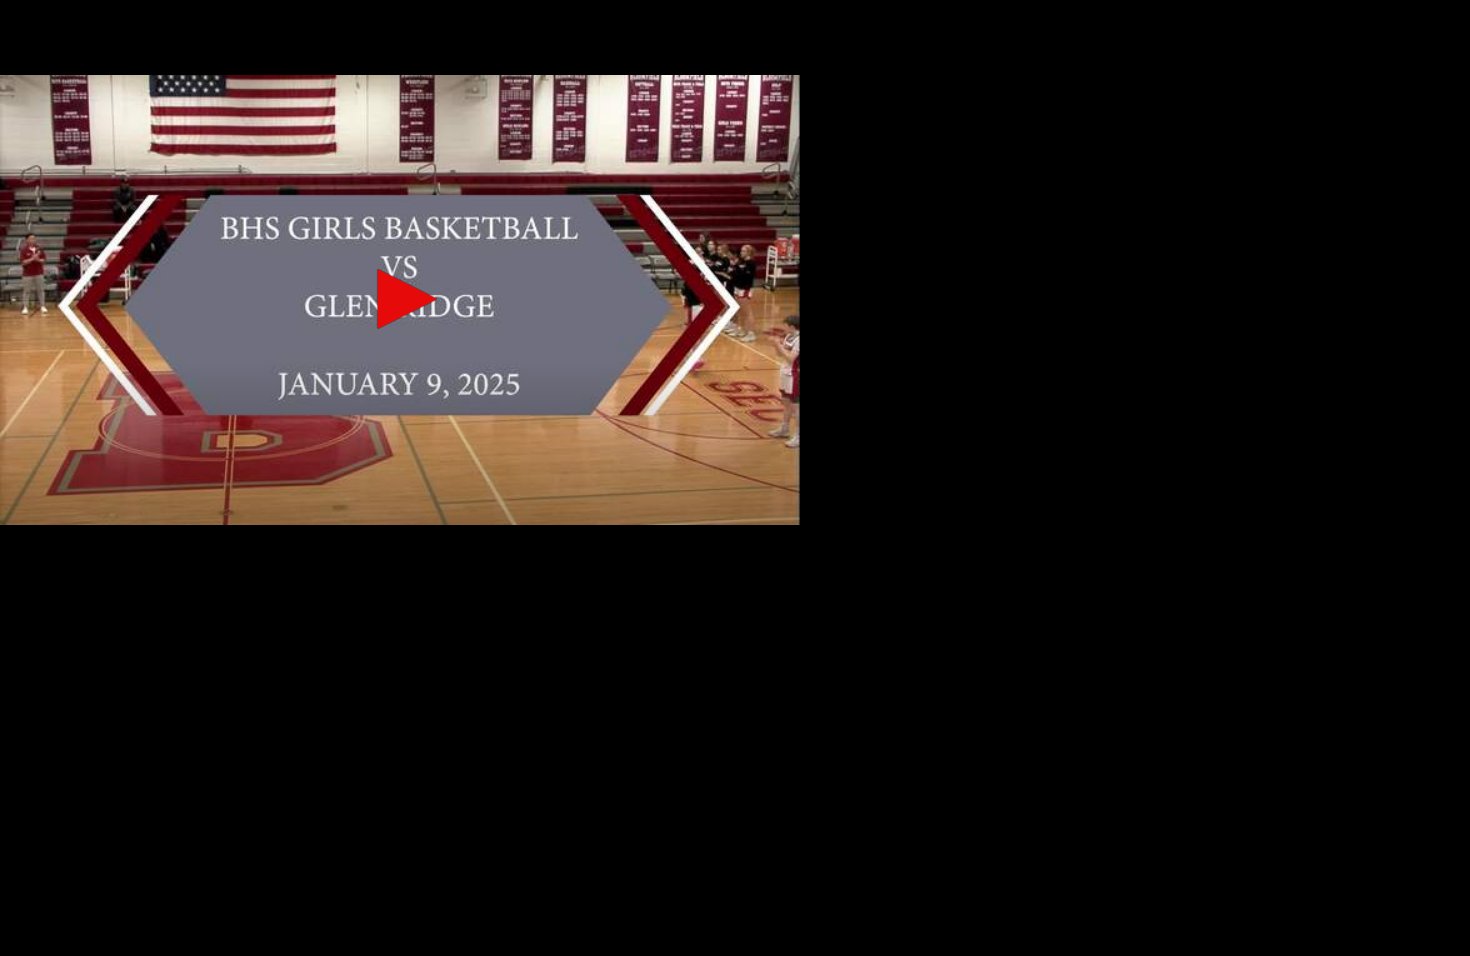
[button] (400, 299)
